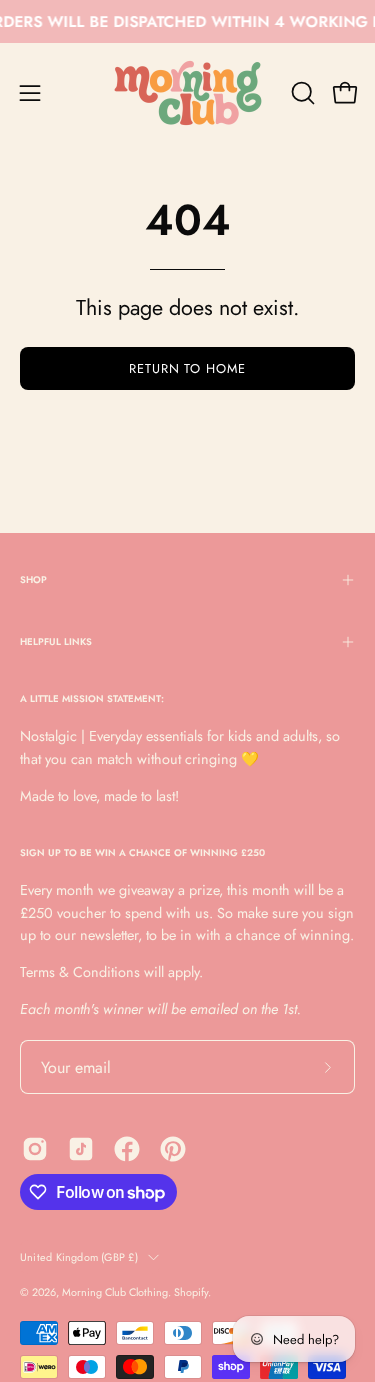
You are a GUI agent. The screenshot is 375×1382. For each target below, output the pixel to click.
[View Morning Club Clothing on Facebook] (127, 1149)
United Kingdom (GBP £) (79, 1257)
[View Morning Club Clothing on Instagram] (35, 1149)
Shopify (191, 1292)
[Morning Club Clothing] (188, 93)
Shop (33, 580)
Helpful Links (56, 642)
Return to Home (187, 368)
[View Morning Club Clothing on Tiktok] (81, 1149)
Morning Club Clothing (115, 1292)
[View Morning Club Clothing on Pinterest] (173, 1149)
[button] (301, 93)
